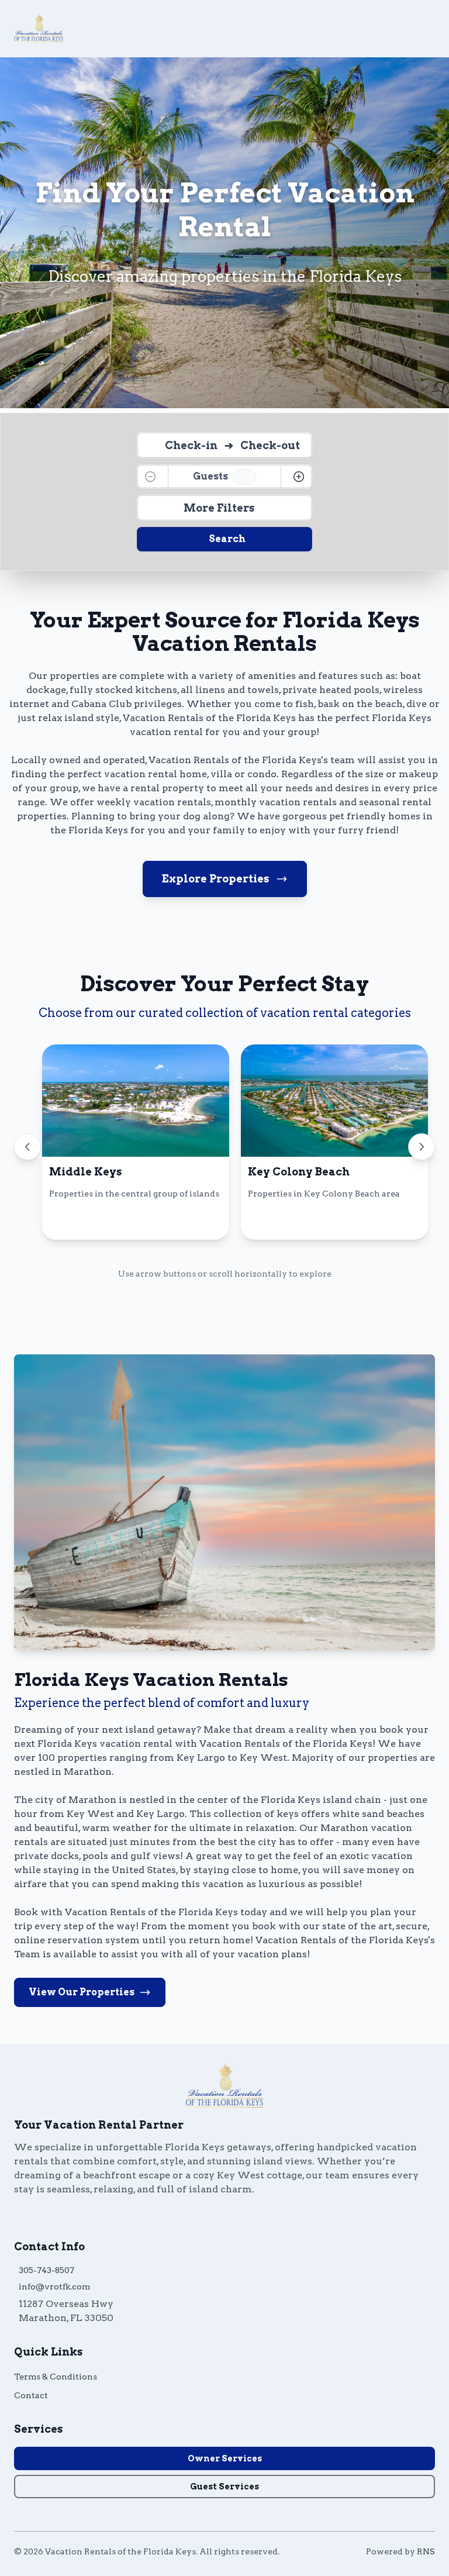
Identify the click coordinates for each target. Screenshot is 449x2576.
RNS (426, 2551)
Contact (31, 2395)
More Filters (219, 508)
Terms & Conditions (56, 2377)
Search (227, 539)
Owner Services (225, 2458)
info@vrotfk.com (54, 2287)
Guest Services (224, 2487)
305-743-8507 (46, 2270)
